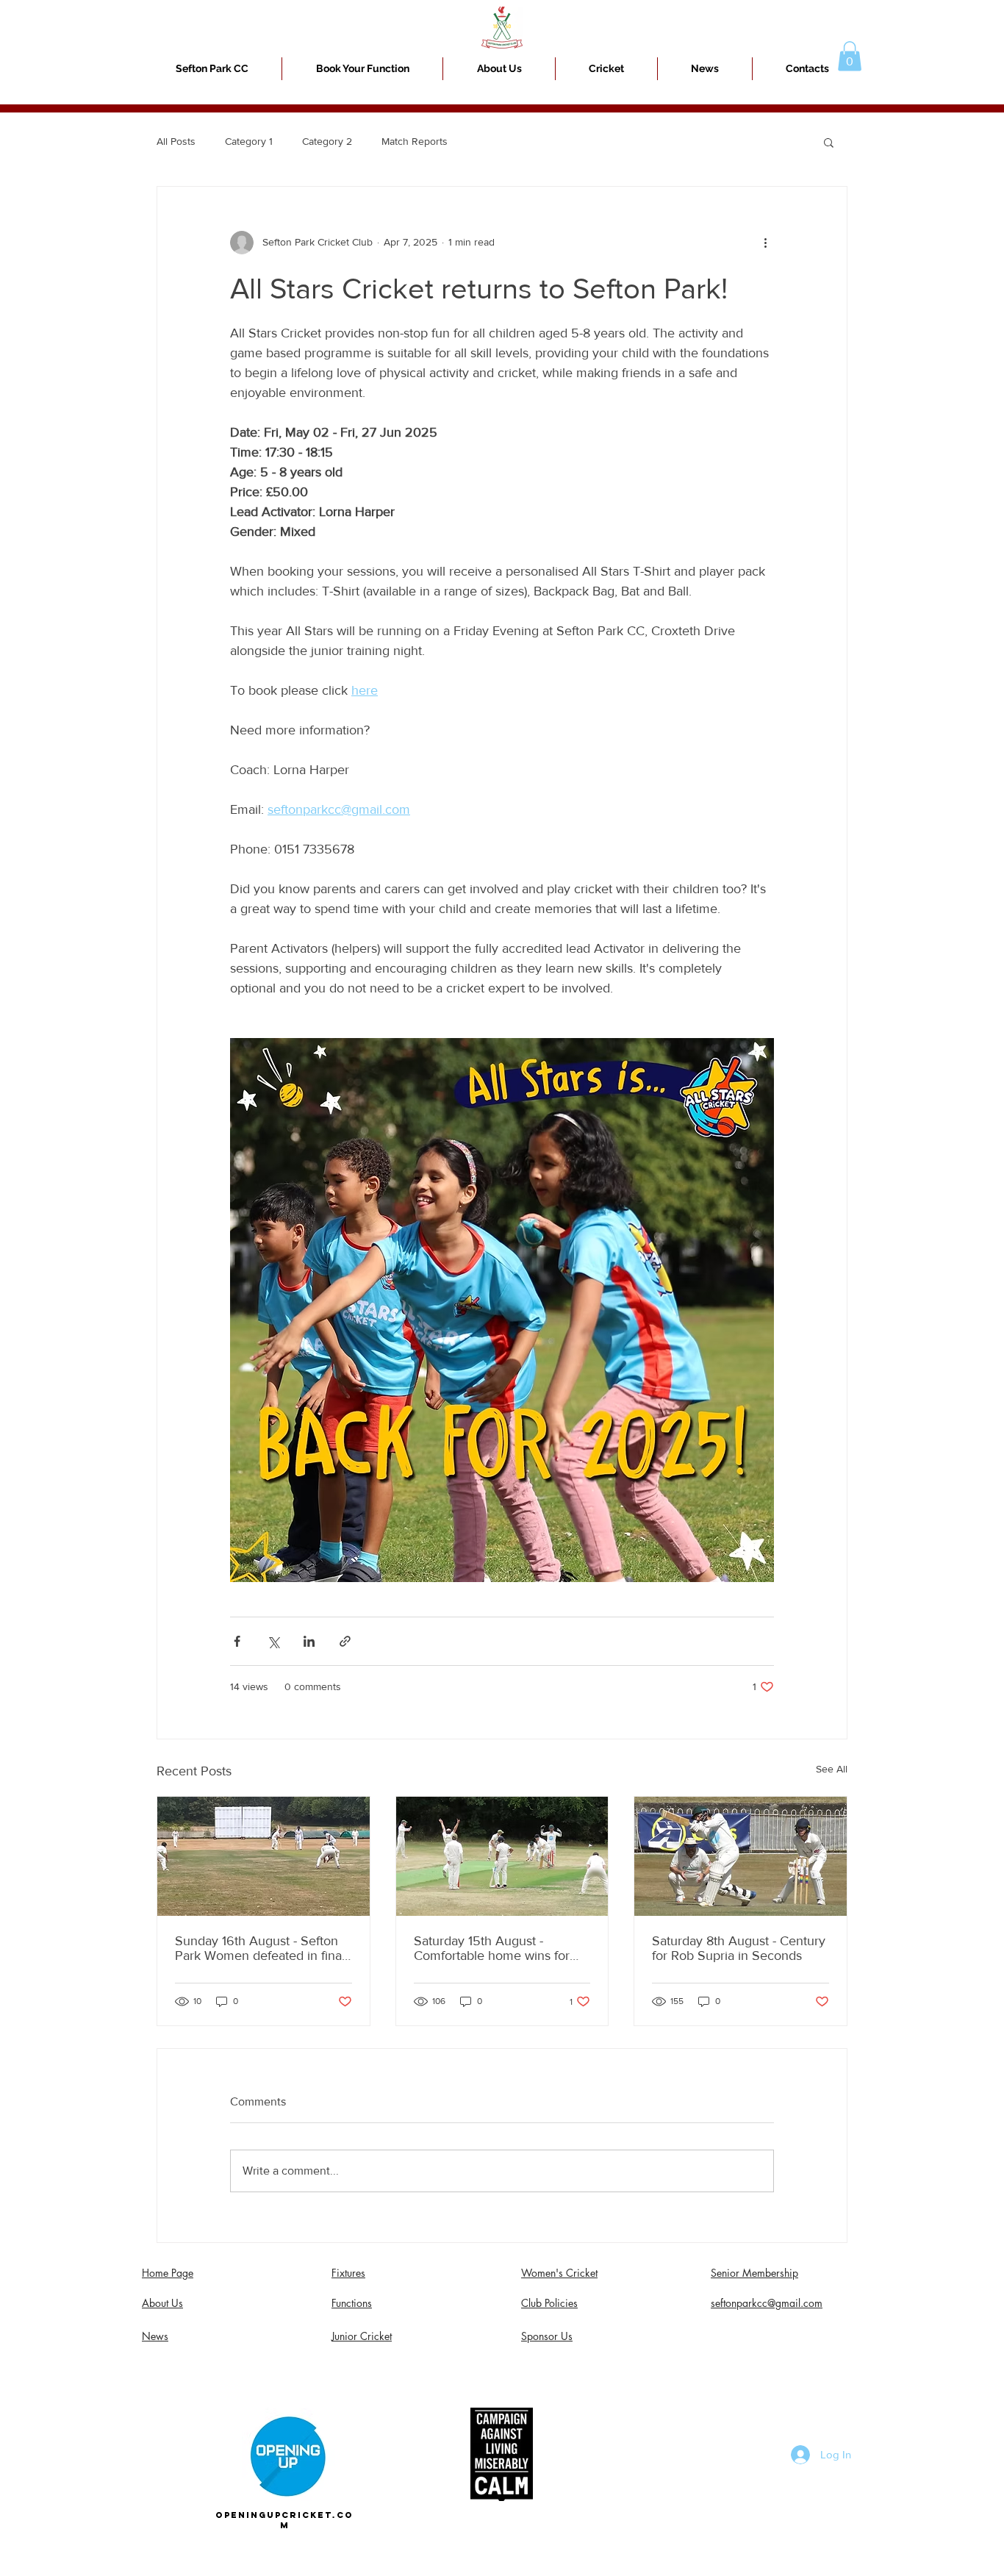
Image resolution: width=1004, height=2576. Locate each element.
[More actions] (765, 243)
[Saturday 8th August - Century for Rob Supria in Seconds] (741, 1856)
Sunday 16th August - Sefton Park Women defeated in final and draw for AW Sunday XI (260, 1948)
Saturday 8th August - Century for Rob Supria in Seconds (739, 1948)
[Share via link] (345, 1641)
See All (832, 1769)
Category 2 (327, 141)
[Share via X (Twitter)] (273, 1641)
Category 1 (249, 141)
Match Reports (415, 141)
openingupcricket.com (284, 2520)
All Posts (176, 141)
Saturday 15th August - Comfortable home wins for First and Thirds (492, 1948)
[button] (606, 69)
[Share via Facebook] (237, 1641)
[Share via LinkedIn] (309, 1641)
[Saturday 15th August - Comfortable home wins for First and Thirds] (502, 1856)
